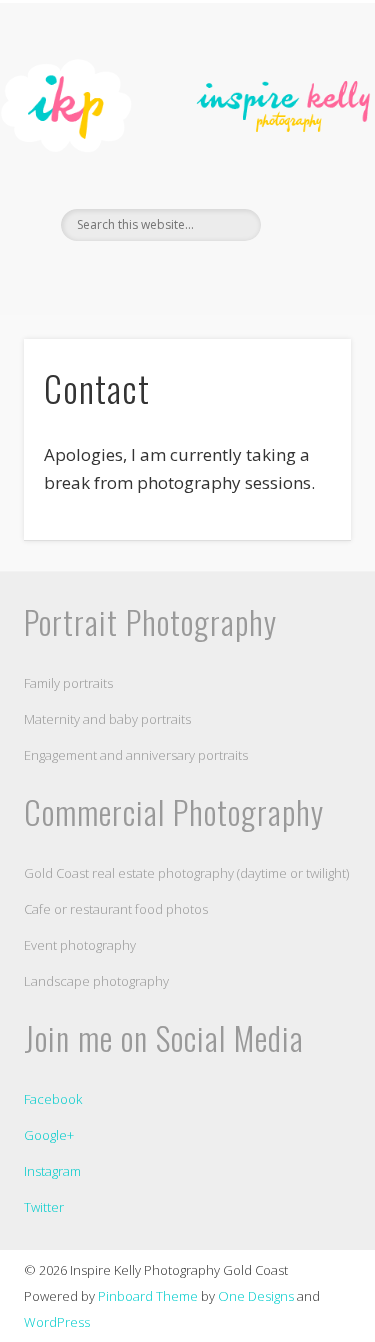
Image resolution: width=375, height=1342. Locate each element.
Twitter (44, 1207)
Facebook (164, 275)
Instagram (52, 1171)
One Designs (256, 1296)
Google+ (49, 1135)
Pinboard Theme (148, 1296)
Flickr (205, 275)
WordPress (57, 1322)
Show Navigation (303, 179)
